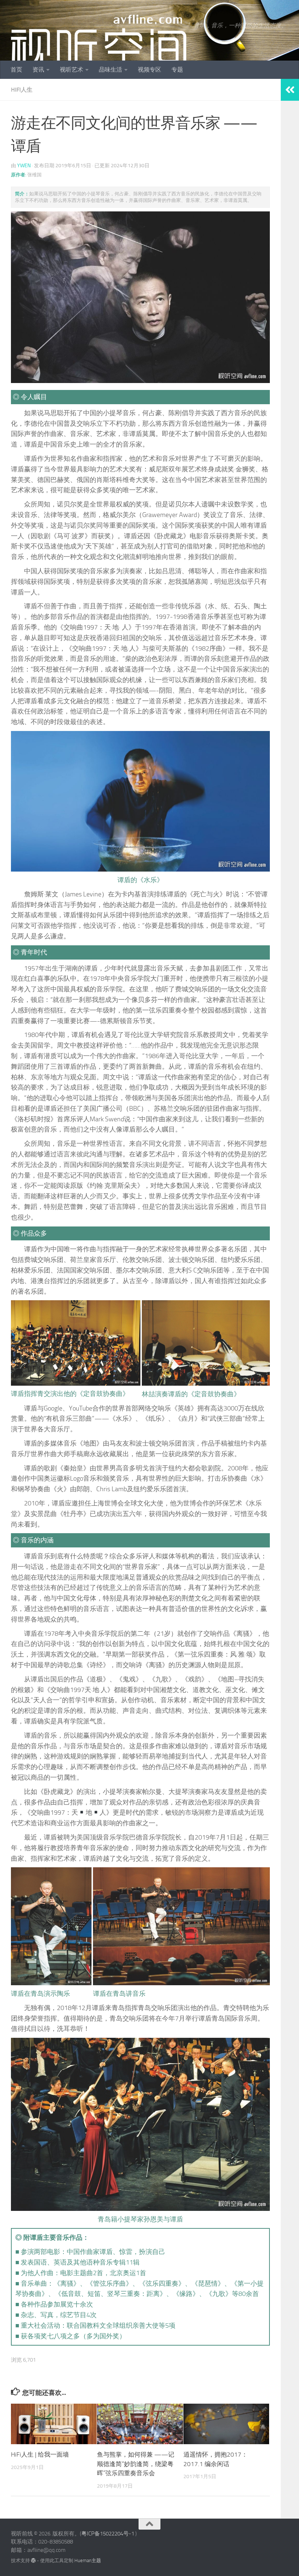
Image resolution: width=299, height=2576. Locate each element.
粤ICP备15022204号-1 (108, 2534)
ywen (24, 166)
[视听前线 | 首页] (99, 42)
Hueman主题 (88, 2560)
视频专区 (149, 70)
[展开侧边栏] (290, 90)
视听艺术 (71, 70)
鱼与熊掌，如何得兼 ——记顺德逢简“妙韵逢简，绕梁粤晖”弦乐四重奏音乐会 (136, 2464)
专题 (177, 70)
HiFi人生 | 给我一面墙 (40, 2454)
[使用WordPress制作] (33, 2560)
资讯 (38, 70)
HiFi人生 (22, 90)
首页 (16, 70)
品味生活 (110, 70)
